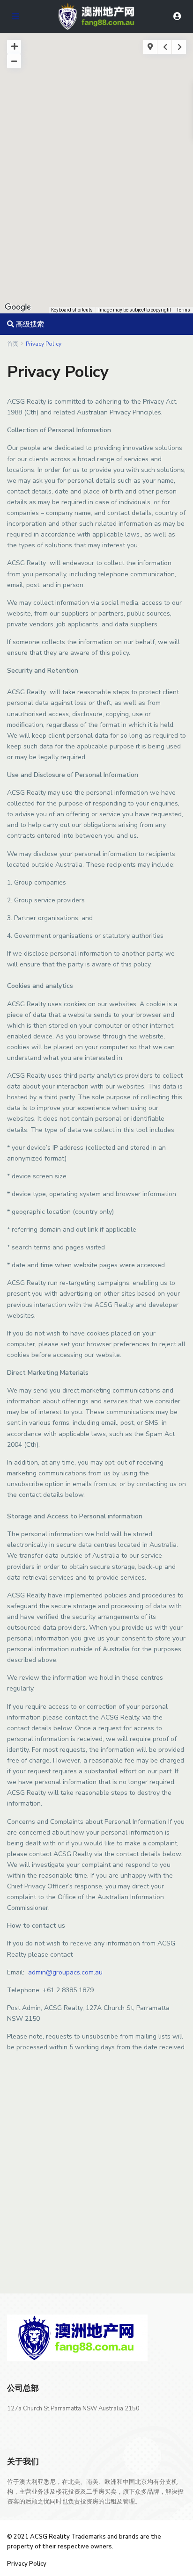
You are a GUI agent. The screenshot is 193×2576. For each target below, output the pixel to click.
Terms (183, 310)
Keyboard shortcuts (72, 310)
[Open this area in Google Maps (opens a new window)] (18, 307)
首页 (13, 344)
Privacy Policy (27, 2564)
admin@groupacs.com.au (65, 1972)
